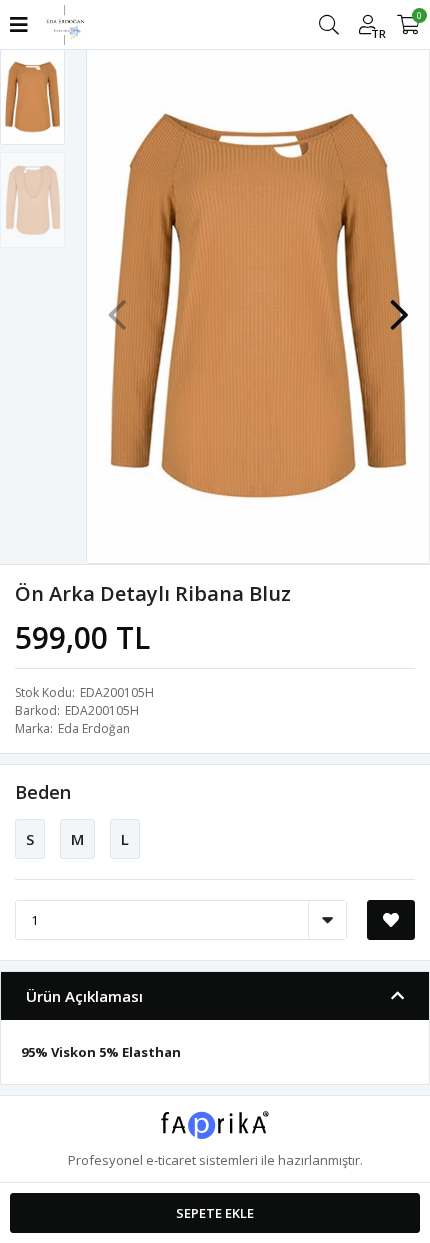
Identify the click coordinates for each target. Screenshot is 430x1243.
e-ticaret (171, 1160)
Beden (43, 792)
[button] (399, 305)
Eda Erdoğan (94, 728)
